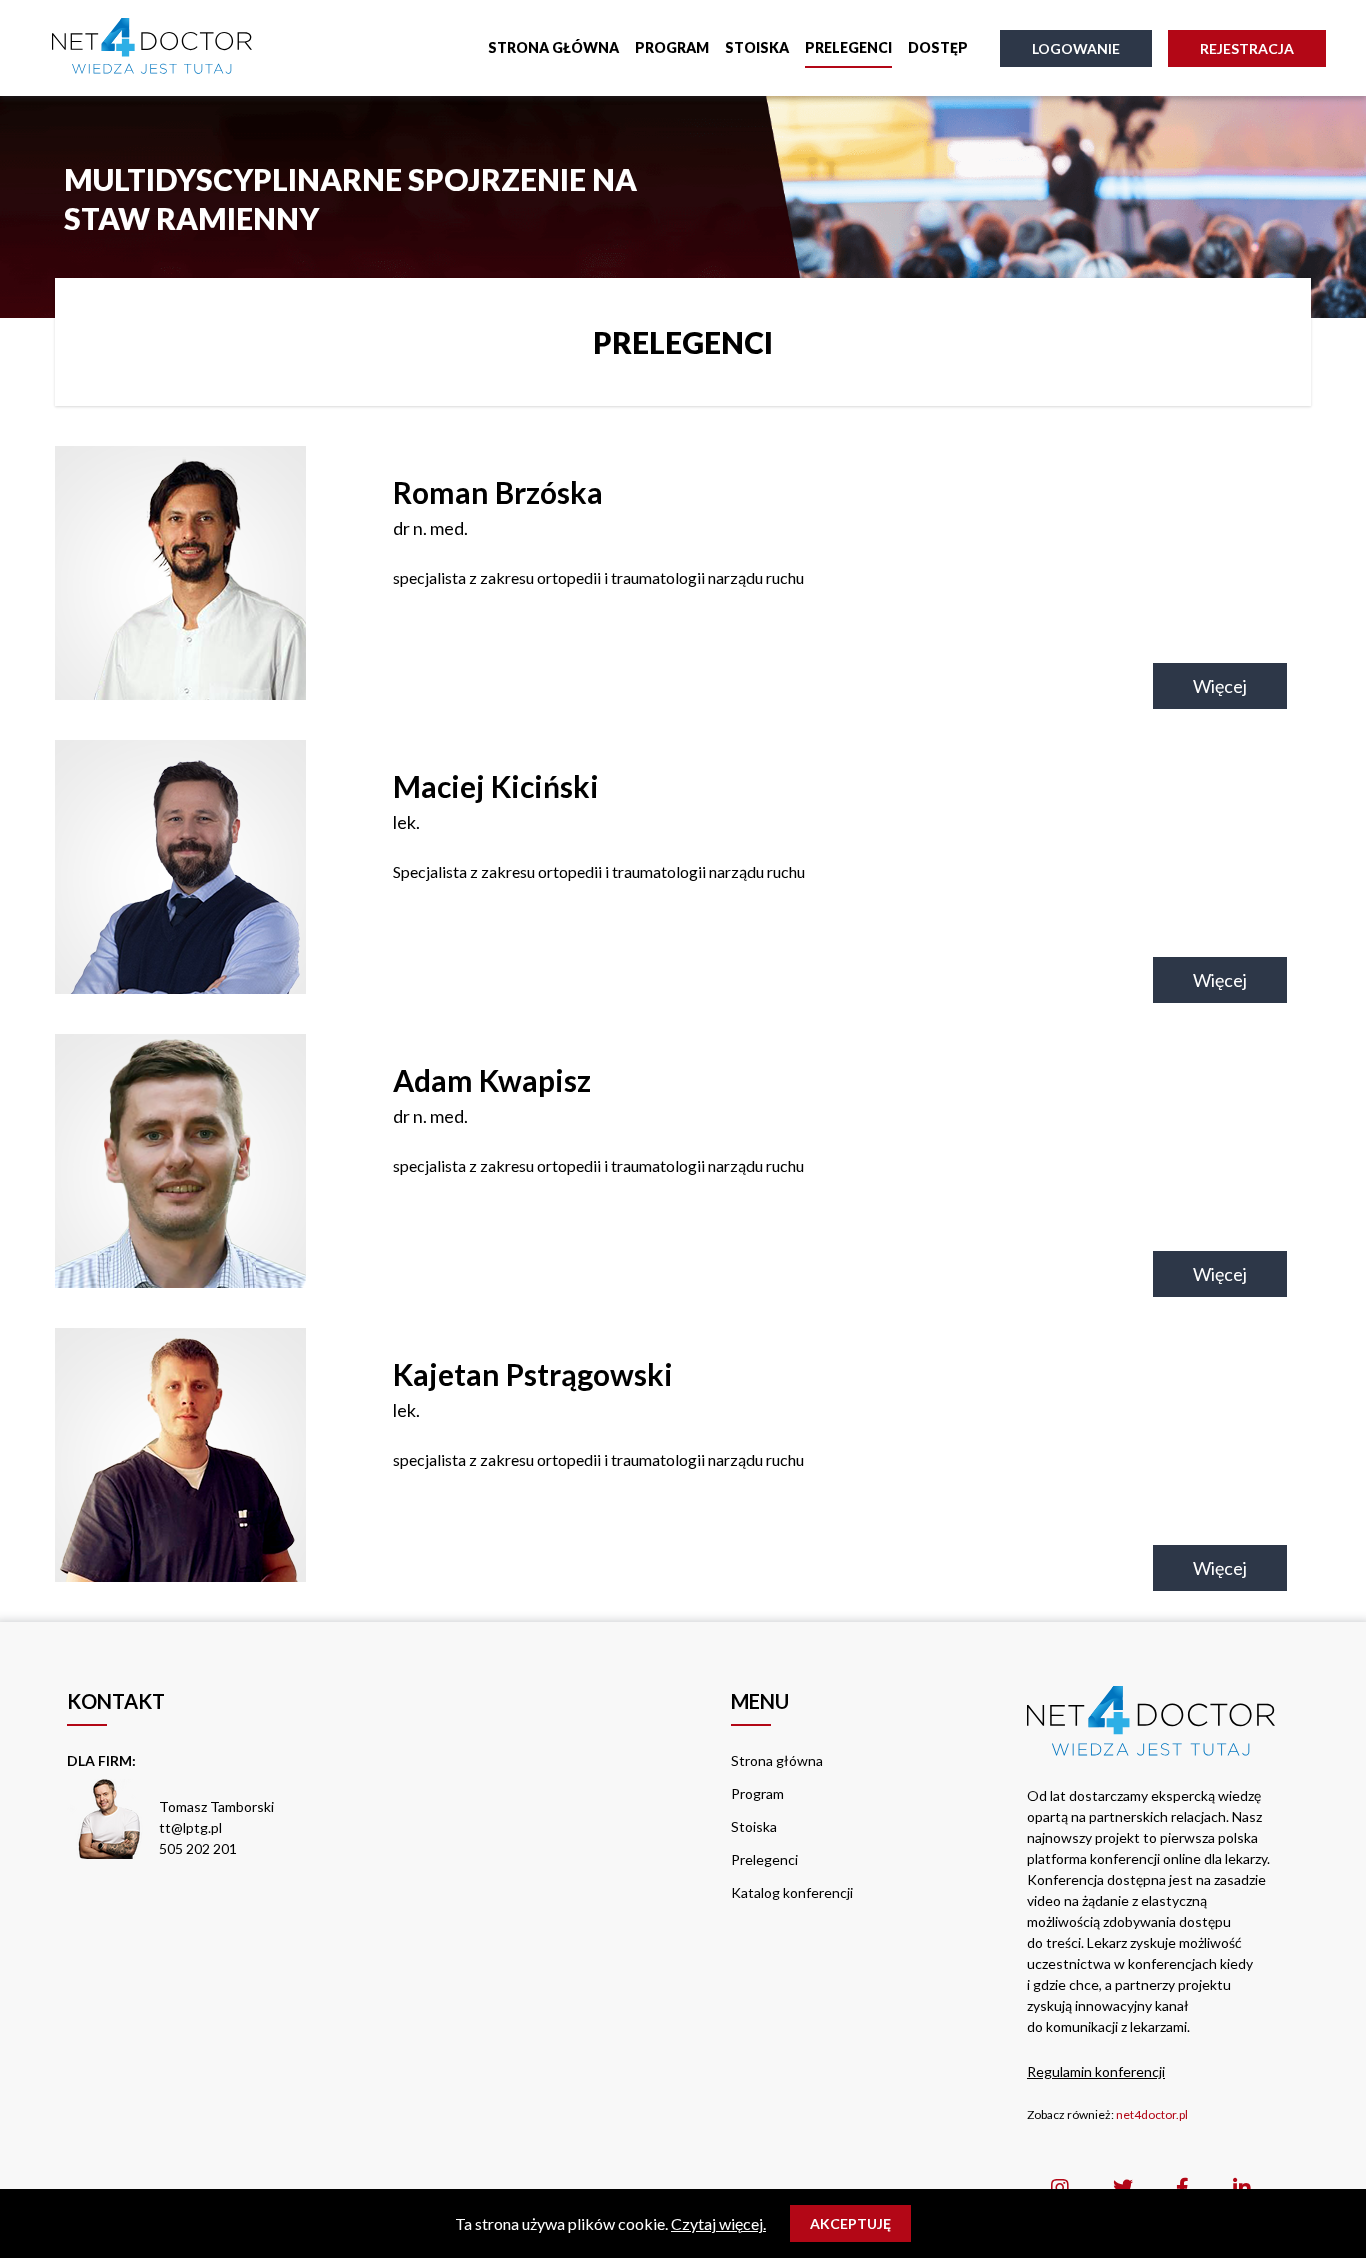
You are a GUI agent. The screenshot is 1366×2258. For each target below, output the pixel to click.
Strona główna (553, 47)
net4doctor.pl (1152, 2114)
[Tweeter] (1123, 2187)
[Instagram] (1060, 2187)
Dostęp (938, 47)
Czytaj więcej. (718, 2223)
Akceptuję (850, 2223)
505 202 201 (198, 1848)
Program (672, 47)
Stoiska (757, 47)
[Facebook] (1182, 2187)
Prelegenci (848, 47)
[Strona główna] (152, 48)
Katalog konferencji (792, 1892)
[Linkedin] (1242, 2187)
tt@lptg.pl (190, 1827)
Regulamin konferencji (1096, 2071)
